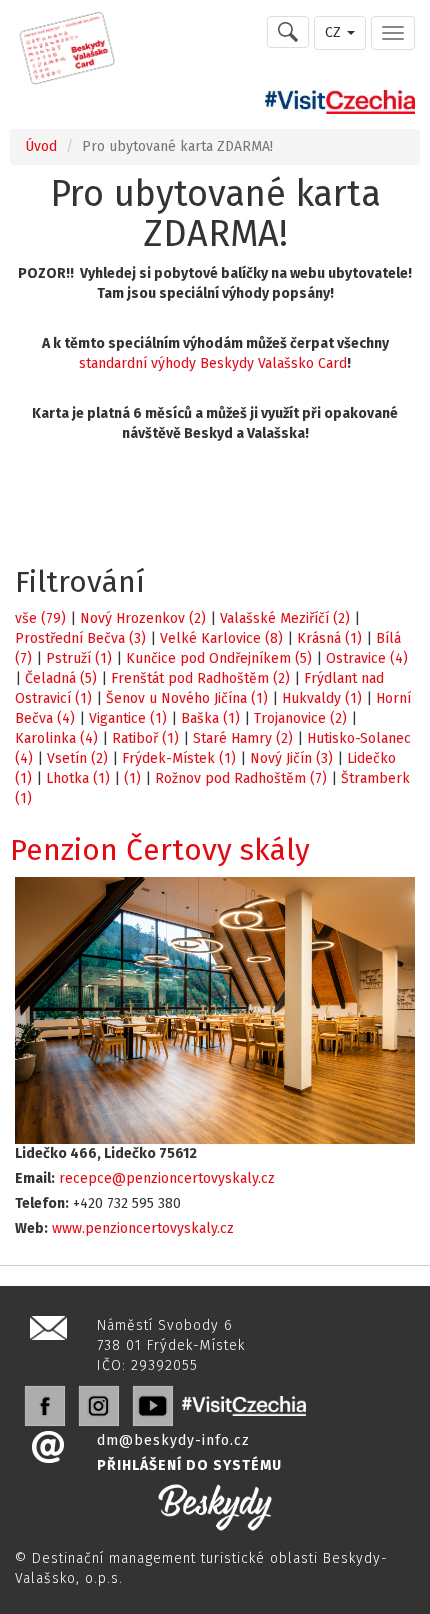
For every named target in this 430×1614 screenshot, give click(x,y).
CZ (335, 32)
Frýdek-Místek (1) (179, 758)
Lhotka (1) (78, 778)
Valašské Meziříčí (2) (285, 618)
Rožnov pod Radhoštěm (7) (241, 778)
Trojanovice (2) (300, 718)
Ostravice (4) (367, 658)
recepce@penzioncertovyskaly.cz (167, 1178)
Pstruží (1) (79, 658)
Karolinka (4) (56, 738)
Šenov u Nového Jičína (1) (187, 698)
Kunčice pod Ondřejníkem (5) (219, 658)
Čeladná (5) (61, 678)
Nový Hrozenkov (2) (143, 618)
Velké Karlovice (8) (221, 638)
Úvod (41, 146)
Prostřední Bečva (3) (80, 638)
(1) (132, 778)
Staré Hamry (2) (243, 738)
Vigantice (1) (128, 718)
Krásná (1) (329, 638)
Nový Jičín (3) (291, 758)
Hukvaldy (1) (322, 698)
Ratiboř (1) (145, 738)
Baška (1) (210, 718)
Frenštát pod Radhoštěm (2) (200, 678)
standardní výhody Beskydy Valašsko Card (213, 363)
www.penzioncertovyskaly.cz (143, 1228)
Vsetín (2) (77, 758)
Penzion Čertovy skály (160, 850)
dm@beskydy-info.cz (173, 1440)
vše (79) (40, 618)
